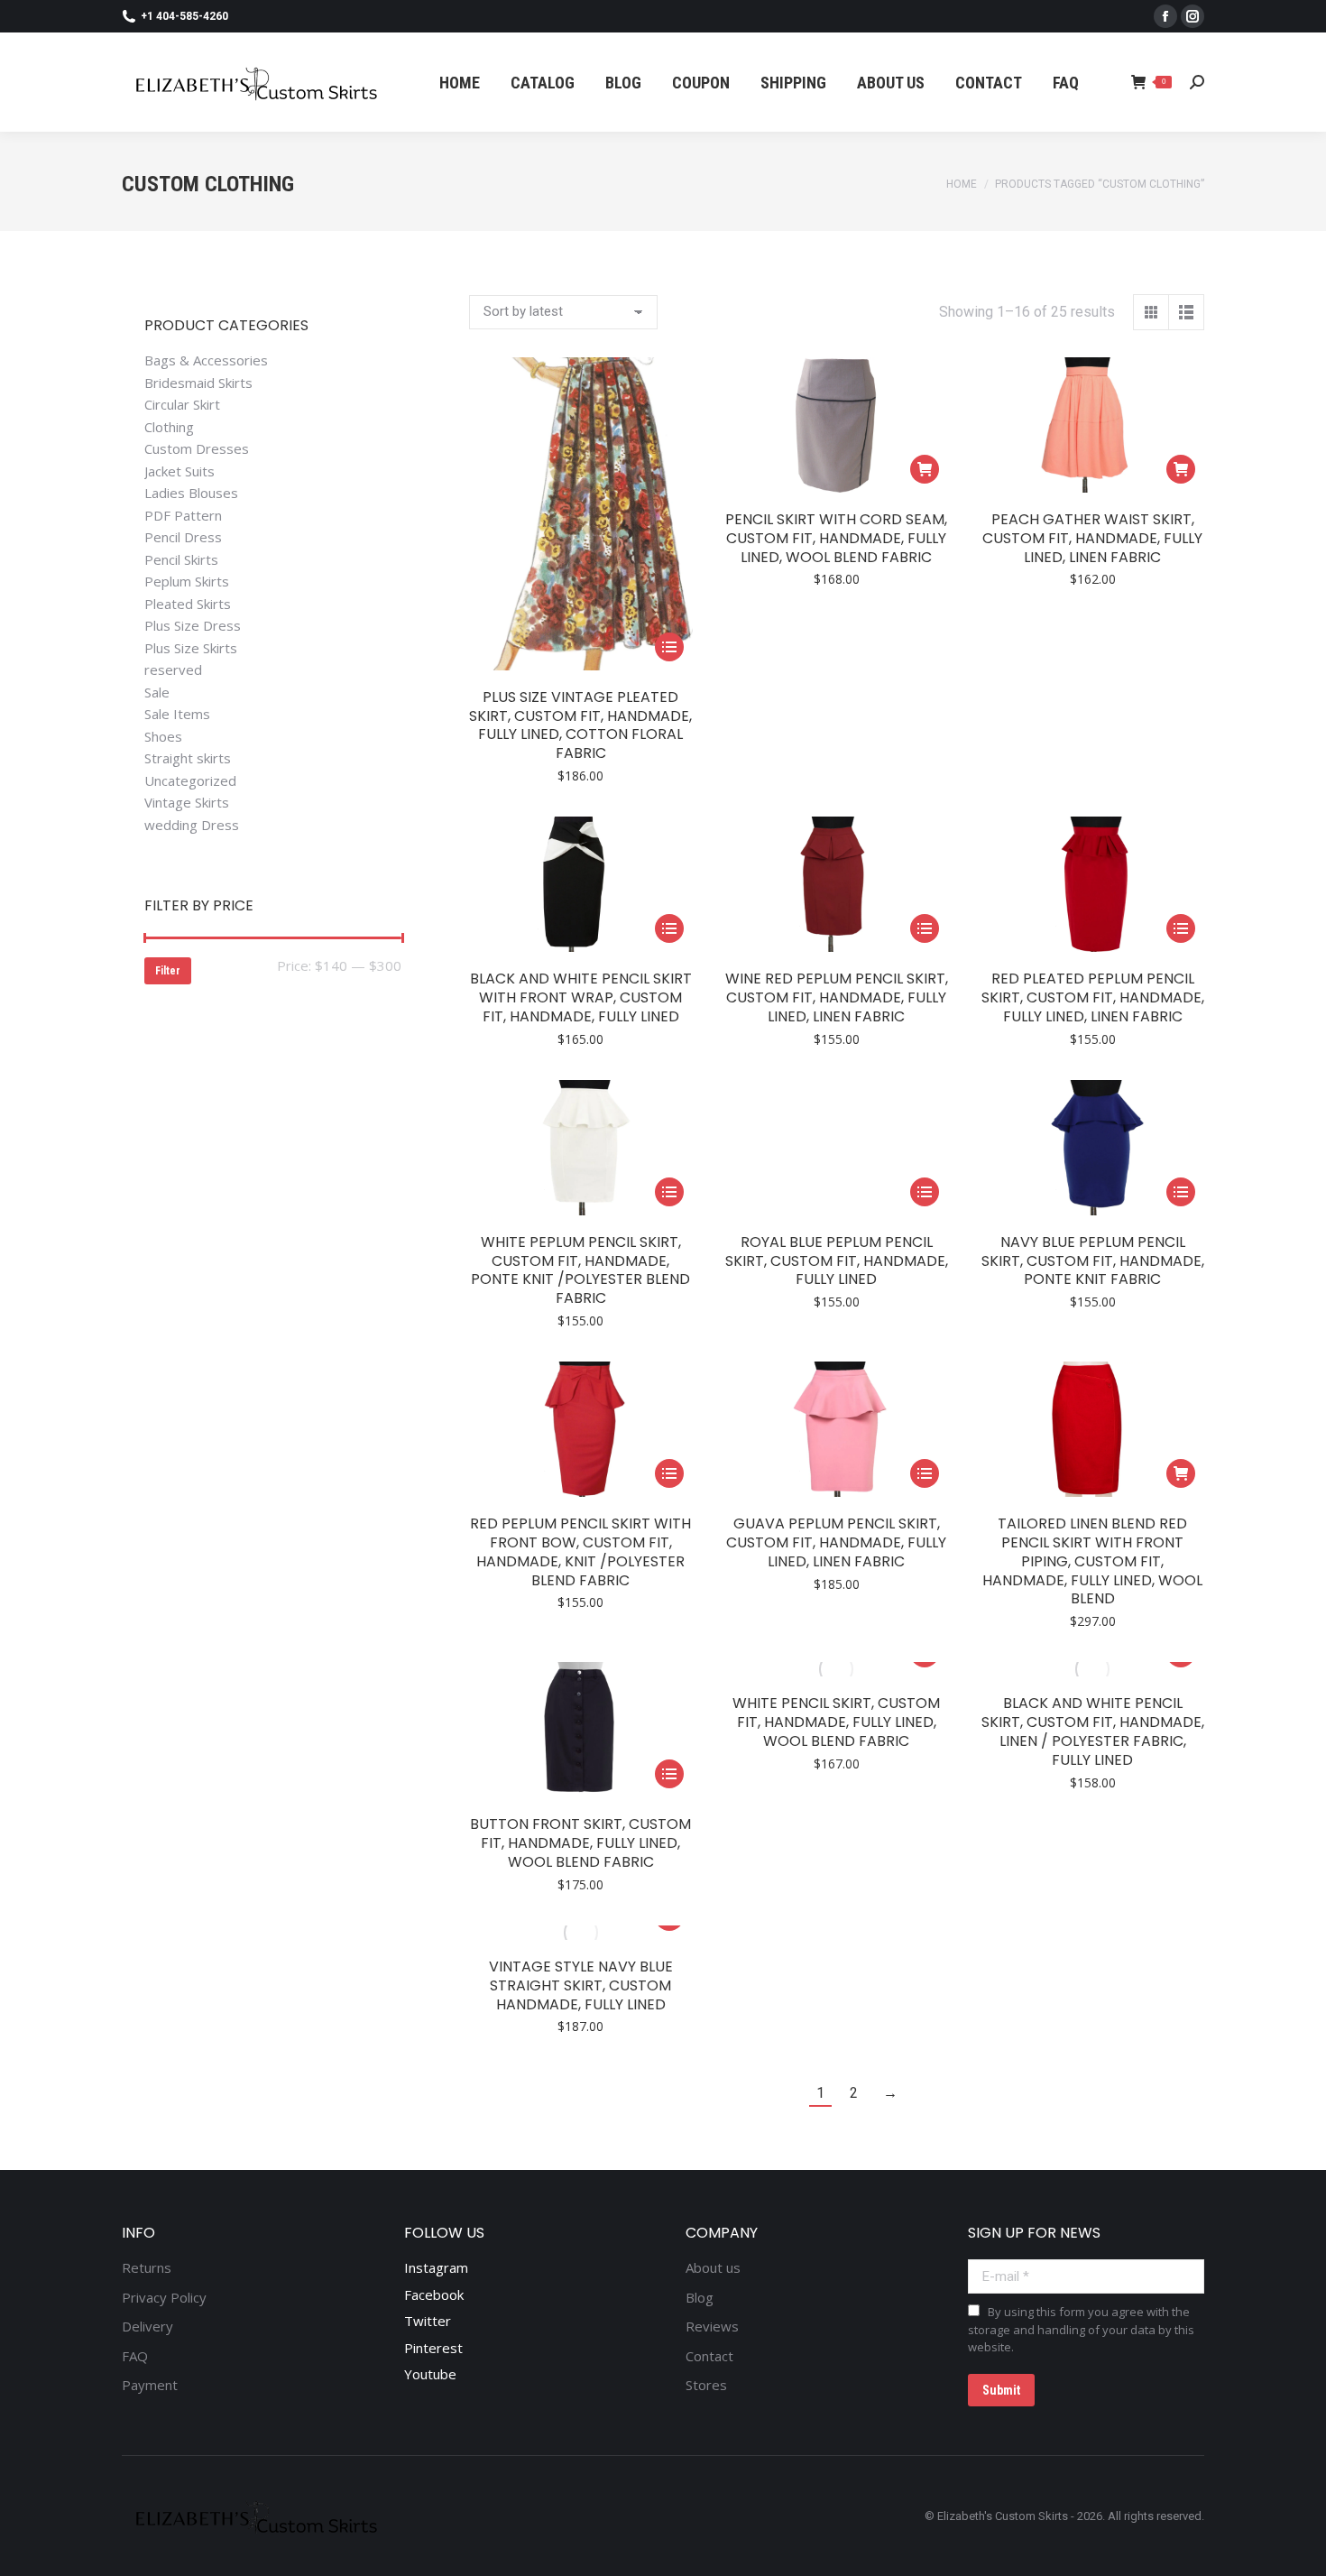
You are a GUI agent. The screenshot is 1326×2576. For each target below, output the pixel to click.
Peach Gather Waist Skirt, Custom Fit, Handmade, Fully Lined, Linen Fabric (1092, 538)
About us (713, 2268)
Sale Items (177, 714)
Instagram (436, 2267)
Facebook (434, 2294)
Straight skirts (188, 758)
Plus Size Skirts (191, 648)
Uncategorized (190, 781)
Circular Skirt (182, 405)
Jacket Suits (180, 471)
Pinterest (433, 2348)
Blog (700, 2298)
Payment (150, 2385)
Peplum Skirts (187, 582)
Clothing (169, 427)
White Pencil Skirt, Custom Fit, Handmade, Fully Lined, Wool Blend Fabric (836, 1722)
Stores (706, 2385)
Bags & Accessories (206, 360)
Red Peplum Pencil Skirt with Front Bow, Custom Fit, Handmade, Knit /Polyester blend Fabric (580, 1551)
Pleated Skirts (188, 604)
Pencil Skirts (181, 560)
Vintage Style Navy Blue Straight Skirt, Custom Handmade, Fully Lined (581, 1985)
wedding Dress (192, 825)
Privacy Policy (164, 2298)
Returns (147, 2268)
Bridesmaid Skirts (198, 383)
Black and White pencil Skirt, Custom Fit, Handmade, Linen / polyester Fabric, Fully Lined (1093, 1731)
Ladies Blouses (191, 493)
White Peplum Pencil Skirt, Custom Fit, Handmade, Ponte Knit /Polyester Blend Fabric (580, 1270)
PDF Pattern (183, 516)
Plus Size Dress (193, 626)
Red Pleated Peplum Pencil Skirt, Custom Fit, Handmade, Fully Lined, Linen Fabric (1093, 997)
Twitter (428, 2321)
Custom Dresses (197, 449)
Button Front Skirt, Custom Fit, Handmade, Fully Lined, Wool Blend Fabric (580, 1843)
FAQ (135, 2356)
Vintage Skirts (187, 803)
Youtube (430, 2374)
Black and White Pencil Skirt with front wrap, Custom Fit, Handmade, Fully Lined (581, 997)
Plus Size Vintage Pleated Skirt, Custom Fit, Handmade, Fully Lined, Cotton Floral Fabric (580, 725)
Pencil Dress (183, 537)
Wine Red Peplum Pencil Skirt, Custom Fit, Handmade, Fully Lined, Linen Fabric (837, 997)
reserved (173, 670)
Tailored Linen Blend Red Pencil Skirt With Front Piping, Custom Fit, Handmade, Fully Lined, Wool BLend (1092, 1561)
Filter (168, 971)
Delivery (147, 2327)
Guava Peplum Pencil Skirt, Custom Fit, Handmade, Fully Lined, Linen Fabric (836, 1542)
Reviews (712, 2327)
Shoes (163, 737)
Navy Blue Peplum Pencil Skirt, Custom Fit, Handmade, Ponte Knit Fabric (1093, 1261)
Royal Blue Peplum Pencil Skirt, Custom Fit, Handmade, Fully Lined (837, 1261)
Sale (157, 692)
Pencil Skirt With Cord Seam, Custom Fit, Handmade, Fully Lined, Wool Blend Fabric (836, 538)
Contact (709, 2356)
